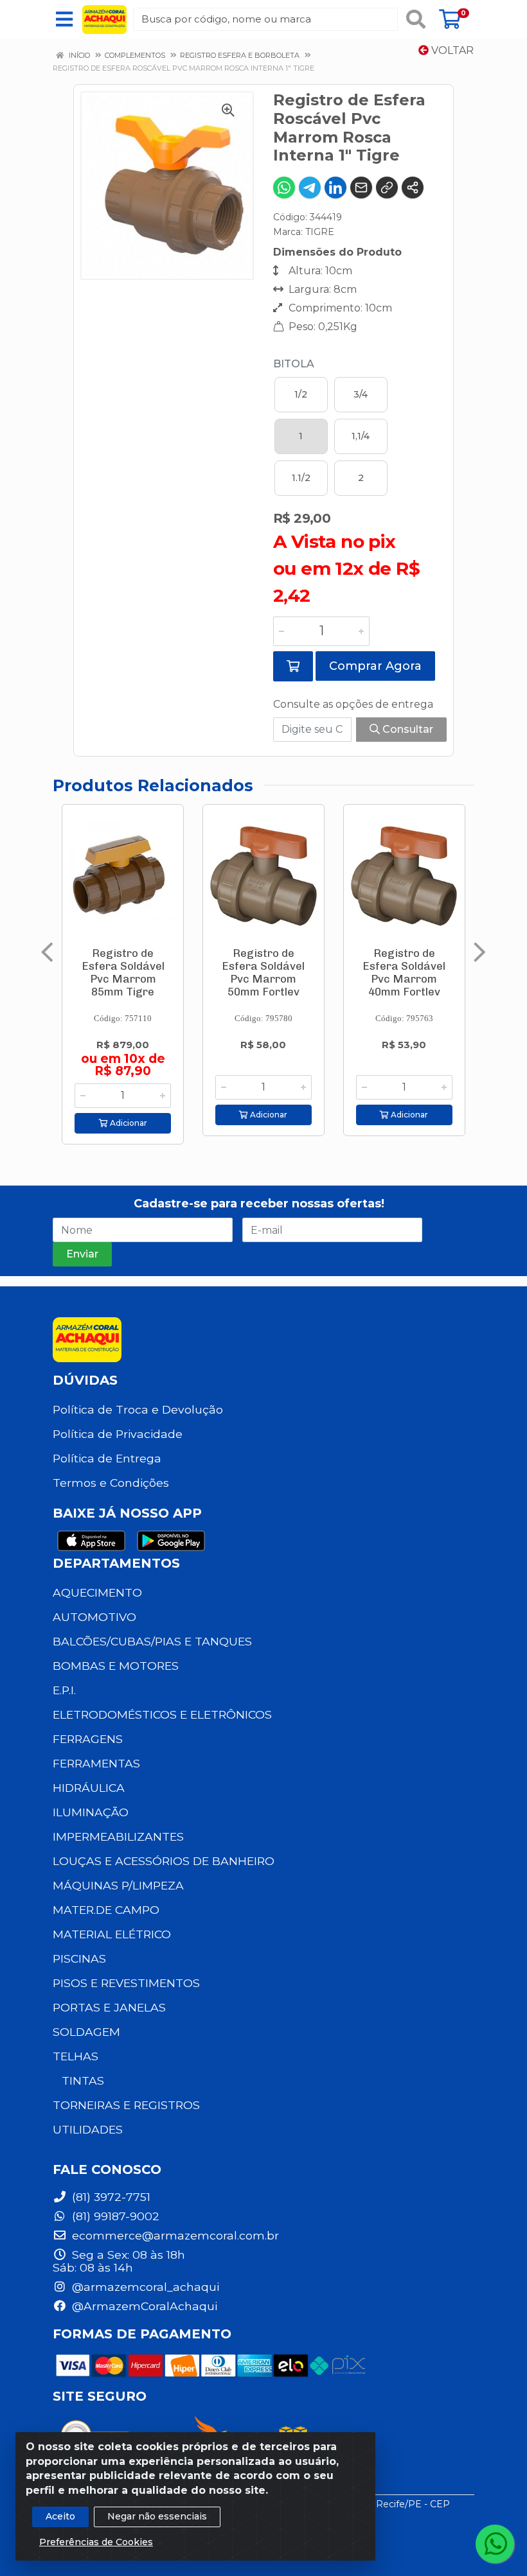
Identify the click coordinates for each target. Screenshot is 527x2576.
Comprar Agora (375, 666)
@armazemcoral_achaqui (144, 2287)
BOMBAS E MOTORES (116, 1666)
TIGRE (320, 232)
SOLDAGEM (86, 2032)
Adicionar (128, 1123)
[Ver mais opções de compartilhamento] (413, 188)
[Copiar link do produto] (387, 188)
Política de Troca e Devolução (138, 1409)
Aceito (60, 2516)
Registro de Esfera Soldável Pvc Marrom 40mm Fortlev (404, 972)
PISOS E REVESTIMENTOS (126, 1983)
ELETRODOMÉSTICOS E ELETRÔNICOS (162, 1714)
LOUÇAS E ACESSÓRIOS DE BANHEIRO (164, 1861)
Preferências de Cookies (96, 2542)
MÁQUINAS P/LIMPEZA (118, 1885)
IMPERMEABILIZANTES (118, 1836)
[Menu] (64, 19)
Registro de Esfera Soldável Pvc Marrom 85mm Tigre (123, 972)
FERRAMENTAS (96, 1763)
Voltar (451, 50)
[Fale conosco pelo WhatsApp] (495, 2544)
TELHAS (76, 2056)
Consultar (406, 729)
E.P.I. (64, 1690)
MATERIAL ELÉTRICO (112, 1934)
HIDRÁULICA (89, 1788)
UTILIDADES (88, 2129)
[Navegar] (47, 952)
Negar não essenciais (157, 2516)
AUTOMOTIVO (94, 1617)
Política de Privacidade (118, 1434)
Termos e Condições (111, 1483)
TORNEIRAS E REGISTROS (126, 2105)
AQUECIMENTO (97, 1592)
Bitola (294, 364)
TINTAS (83, 2081)
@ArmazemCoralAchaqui (143, 2306)
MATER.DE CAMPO (106, 1910)
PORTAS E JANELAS (109, 2007)
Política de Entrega (107, 1458)
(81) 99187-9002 (114, 2216)
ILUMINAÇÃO (91, 1812)
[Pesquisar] (416, 19)
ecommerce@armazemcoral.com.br (174, 2235)
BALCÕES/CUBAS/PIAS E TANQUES (152, 1641)
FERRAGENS (88, 1739)
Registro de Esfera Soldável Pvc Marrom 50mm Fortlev (263, 972)
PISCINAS (79, 1958)
